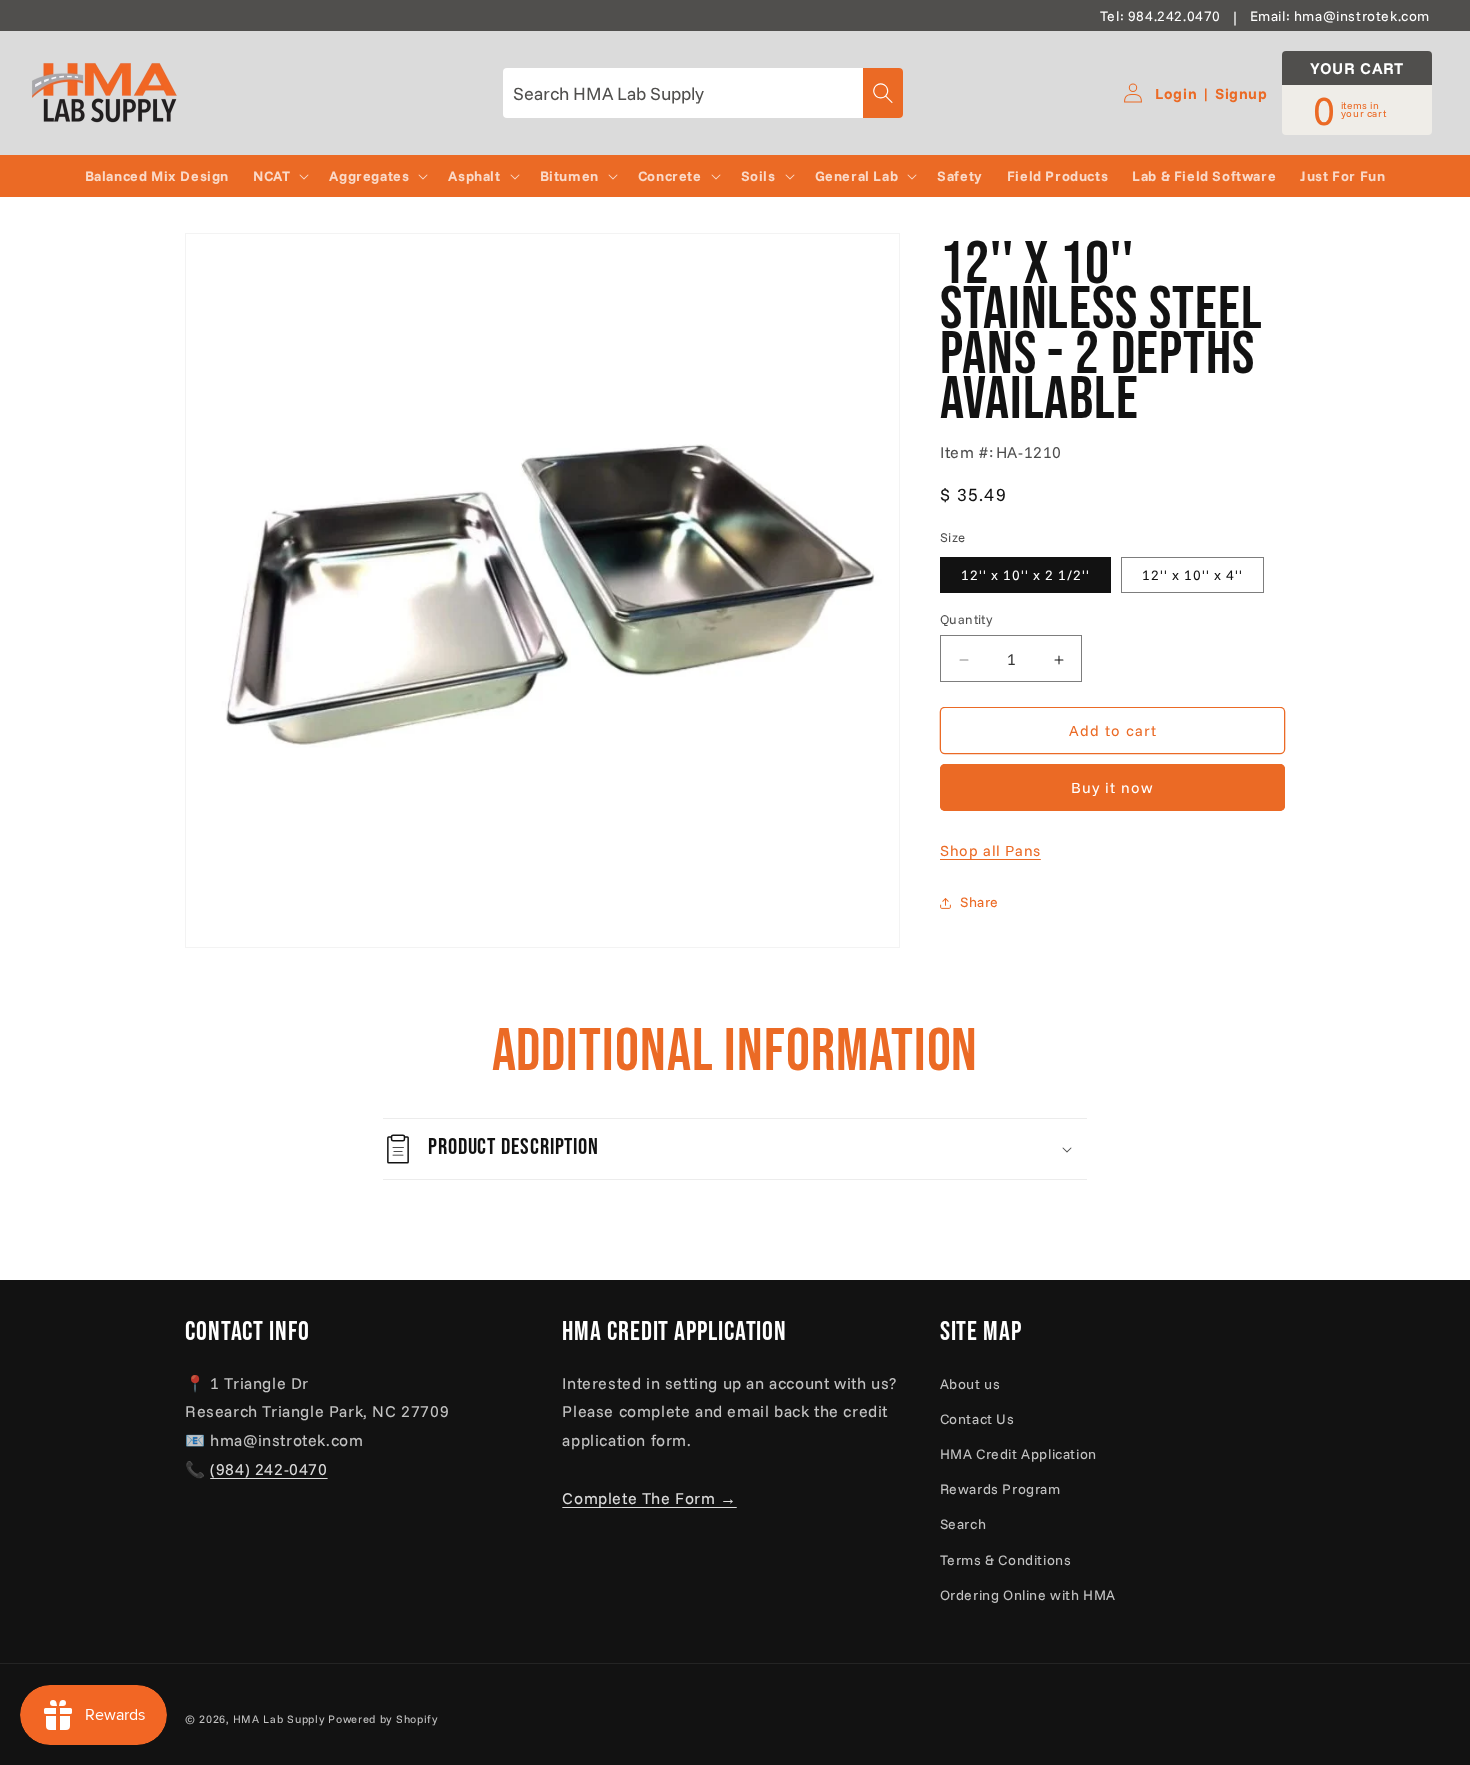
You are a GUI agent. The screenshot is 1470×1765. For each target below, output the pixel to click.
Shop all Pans (990, 851)
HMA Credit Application (1018, 1454)
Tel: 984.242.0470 (1160, 16)
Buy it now (1112, 788)
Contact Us (977, 1419)
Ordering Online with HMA (1028, 1595)
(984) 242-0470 (268, 1469)
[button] (279, 176)
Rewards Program (1000, 1489)
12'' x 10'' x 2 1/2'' (1025, 576)
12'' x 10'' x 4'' (1192, 576)
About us (970, 1384)
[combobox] (703, 93)
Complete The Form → (649, 1498)
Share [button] (979, 902)
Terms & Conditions (1006, 1560)
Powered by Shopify (383, 1719)
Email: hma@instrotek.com (1340, 16)
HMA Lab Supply (279, 1719)
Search (963, 1524)
